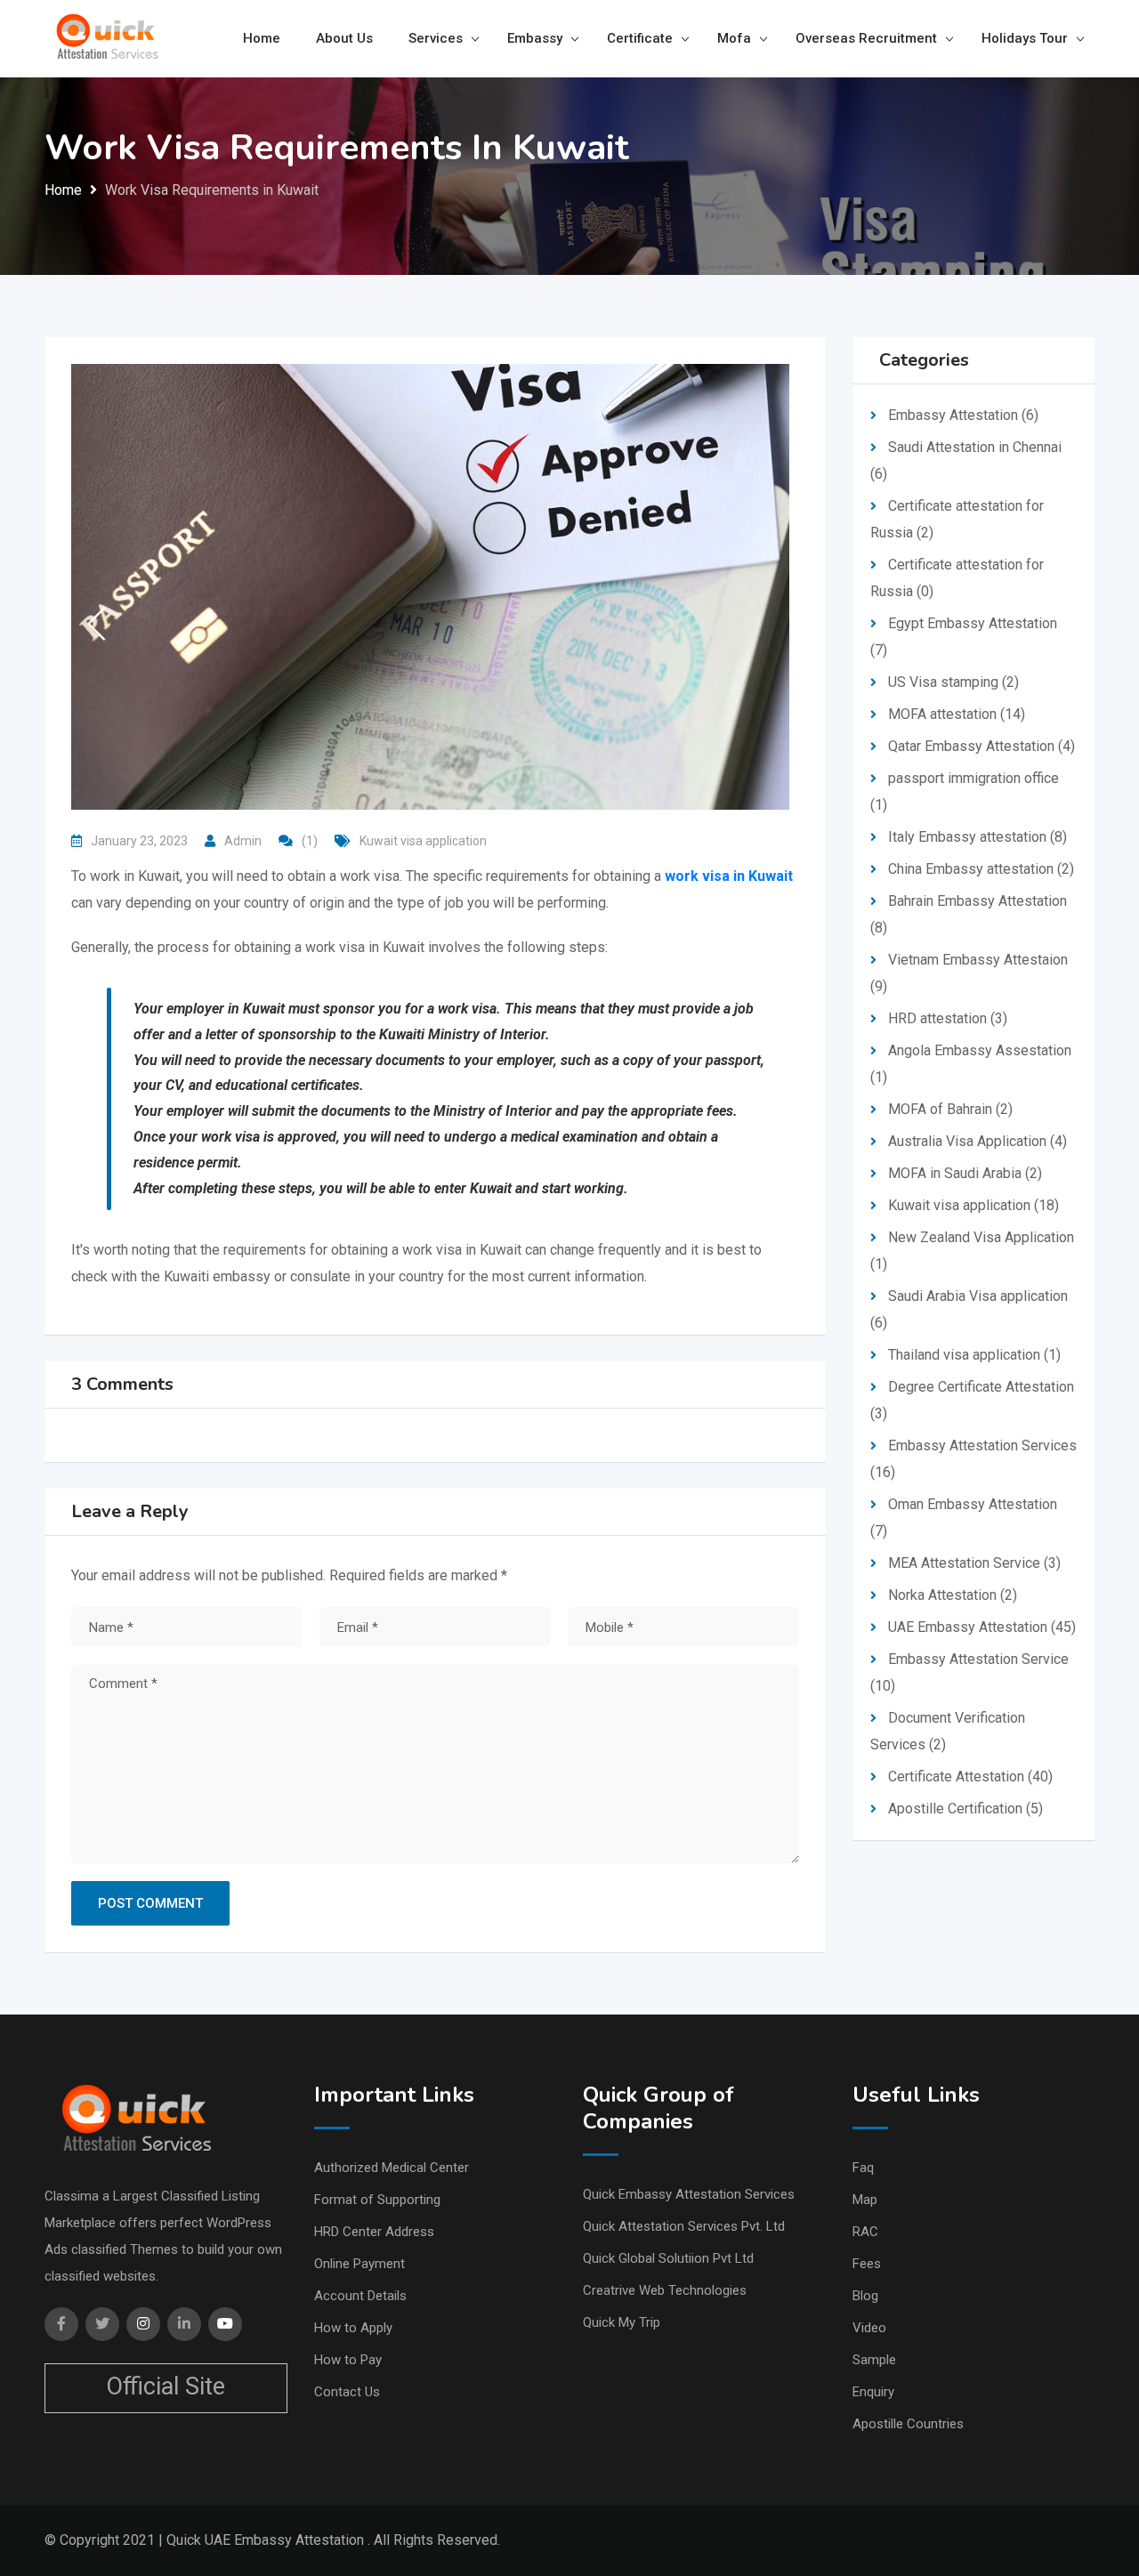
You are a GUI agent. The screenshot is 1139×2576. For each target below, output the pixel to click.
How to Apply (353, 2328)
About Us (344, 38)
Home (262, 38)
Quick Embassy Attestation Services (689, 2194)
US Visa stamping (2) (953, 682)
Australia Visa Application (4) (977, 1141)
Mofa (734, 38)
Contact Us (347, 2392)
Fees (867, 2264)
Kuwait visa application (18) (973, 1205)
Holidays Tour (1025, 38)
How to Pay (348, 2360)
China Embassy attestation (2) (981, 869)
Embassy (535, 38)
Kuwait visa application (423, 841)
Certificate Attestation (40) (970, 1777)
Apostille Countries (908, 2424)
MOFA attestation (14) (957, 714)
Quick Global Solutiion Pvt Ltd (668, 2258)
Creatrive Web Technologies (665, 2290)
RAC (865, 2232)
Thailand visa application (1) (974, 1355)
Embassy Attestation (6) (963, 415)
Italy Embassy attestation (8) (977, 837)
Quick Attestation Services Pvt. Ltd (684, 2226)
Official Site (166, 2386)
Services (436, 38)
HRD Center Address (374, 2232)
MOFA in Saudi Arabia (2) (965, 1173)
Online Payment (359, 2264)
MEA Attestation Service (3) (974, 1563)
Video (869, 2328)
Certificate (640, 38)
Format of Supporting (377, 2200)
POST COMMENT (150, 1903)
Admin (243, 841)
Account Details (360, 2296)
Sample (874, 2360)
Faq (863, 2168)
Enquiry (873, 2392)
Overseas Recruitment (866, 38)
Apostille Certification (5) (965, 1809)
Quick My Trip (622, 2322)
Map (865, 2200)
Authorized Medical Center (392, 2168)
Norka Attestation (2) (953, 1595)
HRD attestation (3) (948, 1018)
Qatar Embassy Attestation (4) (981, 746)
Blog (865, 2296)
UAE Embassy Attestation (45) (982, 1627)
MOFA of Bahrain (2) (950, 1109)
